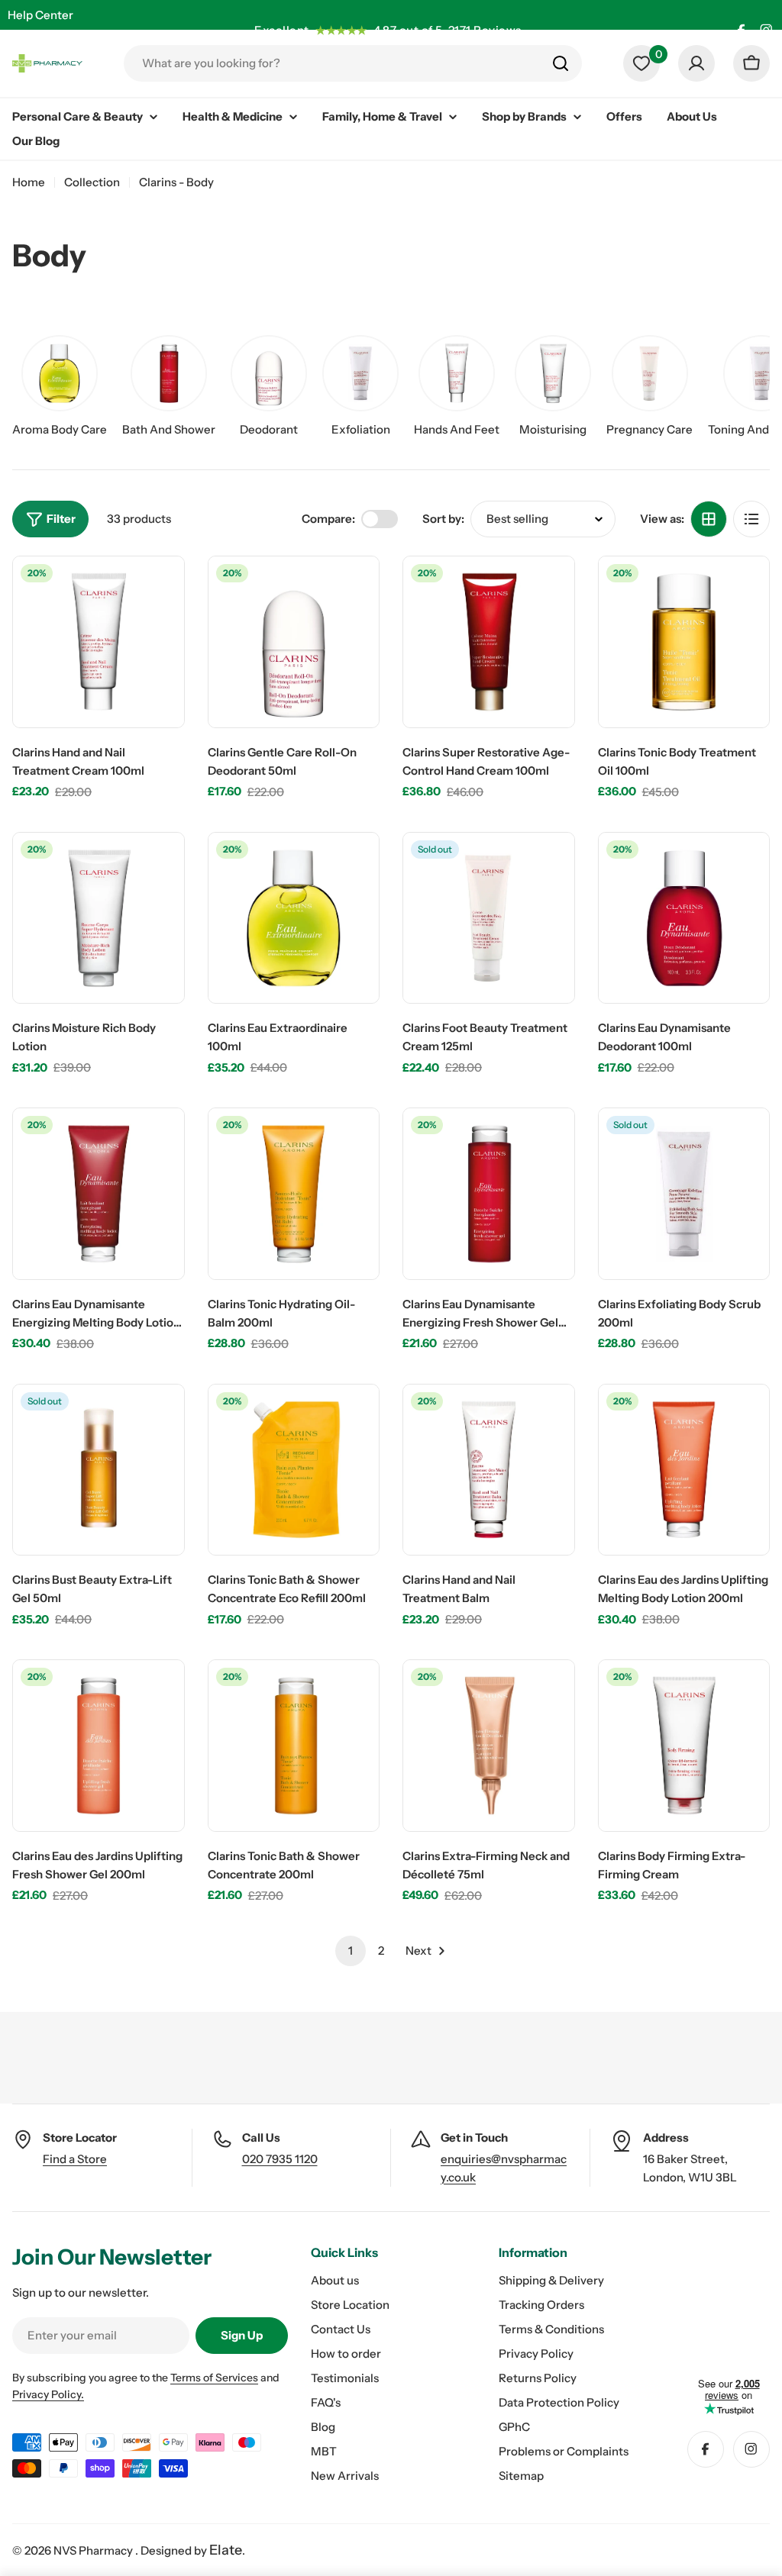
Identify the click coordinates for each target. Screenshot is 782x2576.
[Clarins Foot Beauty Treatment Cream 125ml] (489, 918)
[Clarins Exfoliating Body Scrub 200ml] (684, 1194)
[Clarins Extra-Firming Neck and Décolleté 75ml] (489, 1746)
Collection (92, 182)
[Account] (696, 63)
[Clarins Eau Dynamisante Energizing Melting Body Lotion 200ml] (99, 1194)
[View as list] (751, 519)
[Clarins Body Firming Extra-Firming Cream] (684, 1746)
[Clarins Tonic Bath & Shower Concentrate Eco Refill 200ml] (294, 1470)
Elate (226, 2550)
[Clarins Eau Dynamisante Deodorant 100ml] (684, 918)
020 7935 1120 (280, 2159)
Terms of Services (214, 2378)
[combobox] (353, 63)
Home (29, 182)
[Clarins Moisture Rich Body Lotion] (99, 918)
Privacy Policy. (48, 2394)
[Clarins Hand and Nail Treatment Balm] (489, 1470)
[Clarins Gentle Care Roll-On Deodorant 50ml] (294, 642)
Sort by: (443, 519)
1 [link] (351, 1951)
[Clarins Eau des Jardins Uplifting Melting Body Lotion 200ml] (684, 1470)
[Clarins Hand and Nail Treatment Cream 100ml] (99, 642)
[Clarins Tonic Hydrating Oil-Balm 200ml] (294, 1194)
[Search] (561, 63)
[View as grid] (709, 519)
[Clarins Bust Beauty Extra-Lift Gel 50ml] (99, 1470)
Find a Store (75, 2159)
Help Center (40, 15)
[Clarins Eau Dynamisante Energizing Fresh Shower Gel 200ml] (489, 1194)
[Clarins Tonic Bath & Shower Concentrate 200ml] (294, 1746)
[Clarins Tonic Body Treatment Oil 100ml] (684, 642)
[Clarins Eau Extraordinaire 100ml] (294, 918)
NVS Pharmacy (94, 2550)
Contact (29, 45)
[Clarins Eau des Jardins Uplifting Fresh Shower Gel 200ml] (99, 1746)
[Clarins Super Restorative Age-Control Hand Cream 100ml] (489, 642)
